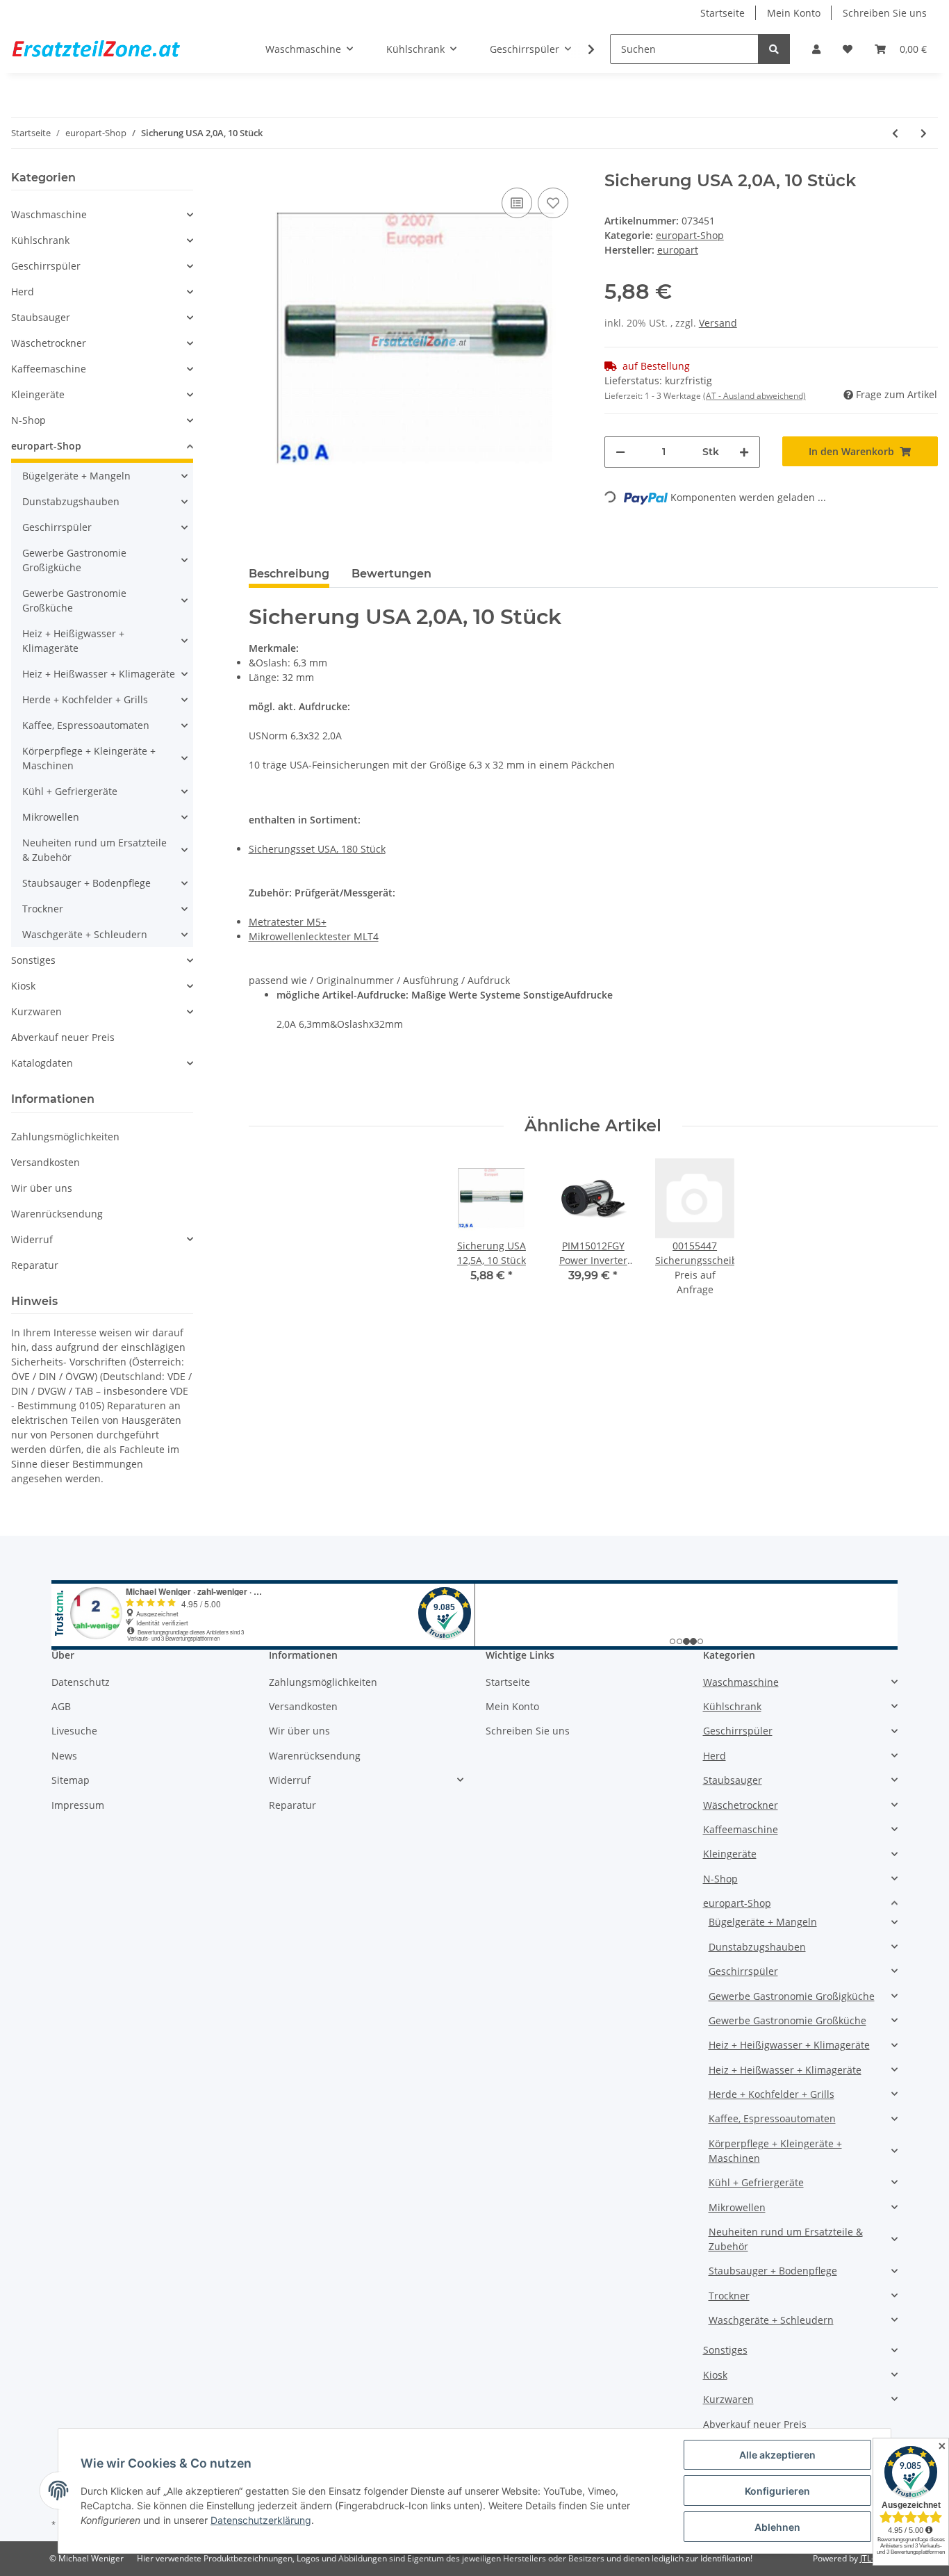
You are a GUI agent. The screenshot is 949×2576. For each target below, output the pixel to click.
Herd (23, 292)
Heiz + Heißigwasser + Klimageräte (73, 641)
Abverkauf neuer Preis (63, 1037)
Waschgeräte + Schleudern (85, 934)
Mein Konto (794, 13)
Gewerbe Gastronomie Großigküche (74, 560)
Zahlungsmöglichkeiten (65, 1137)
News (64, 1756)
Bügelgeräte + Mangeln (76, 476)
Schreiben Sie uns (885, 13)
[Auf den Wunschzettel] (553, 203)
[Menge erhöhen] (744, 452)
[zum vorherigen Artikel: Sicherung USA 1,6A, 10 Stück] (895, 133)
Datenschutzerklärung (261, 2520)
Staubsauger (41, 317)
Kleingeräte (38, 394)
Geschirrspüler (46, 266)
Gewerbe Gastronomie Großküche (74, 600)
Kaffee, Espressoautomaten (86, 725)
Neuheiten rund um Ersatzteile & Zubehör (94, 850)
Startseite (723, 13)
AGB (61, 1706)
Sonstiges (33, 960)
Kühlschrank (40, 240)
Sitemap (71, 1780)
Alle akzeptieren (777, 2455)
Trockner (43, 909)
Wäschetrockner (49, 343)
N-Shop (28, 420)
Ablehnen (777, 2527)
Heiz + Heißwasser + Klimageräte (99, 674)
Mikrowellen (51, 817)
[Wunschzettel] (848, 49)
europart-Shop (690, 235)
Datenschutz (81, 1682)
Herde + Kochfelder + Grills (85, 699)
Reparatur (35, 1265)
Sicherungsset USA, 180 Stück (317, 849)
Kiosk (23, 986)
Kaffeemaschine (49, 369)
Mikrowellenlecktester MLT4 (314, 936)
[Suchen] (774, 49)
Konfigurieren (777, 2491)
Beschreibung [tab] (289, 574)
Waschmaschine (49, 214)
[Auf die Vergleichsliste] (517, 203)
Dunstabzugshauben (71, 501)
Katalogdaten (42, 1063)
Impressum (78, 1805)
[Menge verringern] (620, 452)
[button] (816, 49)
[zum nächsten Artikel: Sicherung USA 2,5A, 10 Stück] (924, 133)
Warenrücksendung (57, 1214)
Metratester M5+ (288, 922)
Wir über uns (42, 1188)
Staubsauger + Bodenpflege (86, 883)
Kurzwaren (36, 1011)
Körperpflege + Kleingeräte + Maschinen (89, 758)
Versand (718, 323)
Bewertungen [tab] (391, 574)
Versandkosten (46, 1162)
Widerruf (32, 1239)
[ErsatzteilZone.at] (113, 49)
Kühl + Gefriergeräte (70, 791)
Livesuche (74, 1731)
